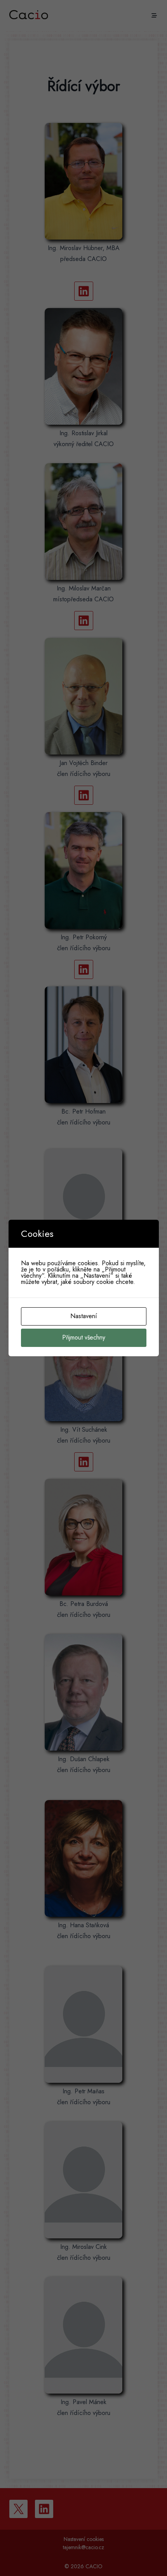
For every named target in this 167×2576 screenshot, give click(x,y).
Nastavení (84, 1316)
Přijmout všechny (84, 1337)
